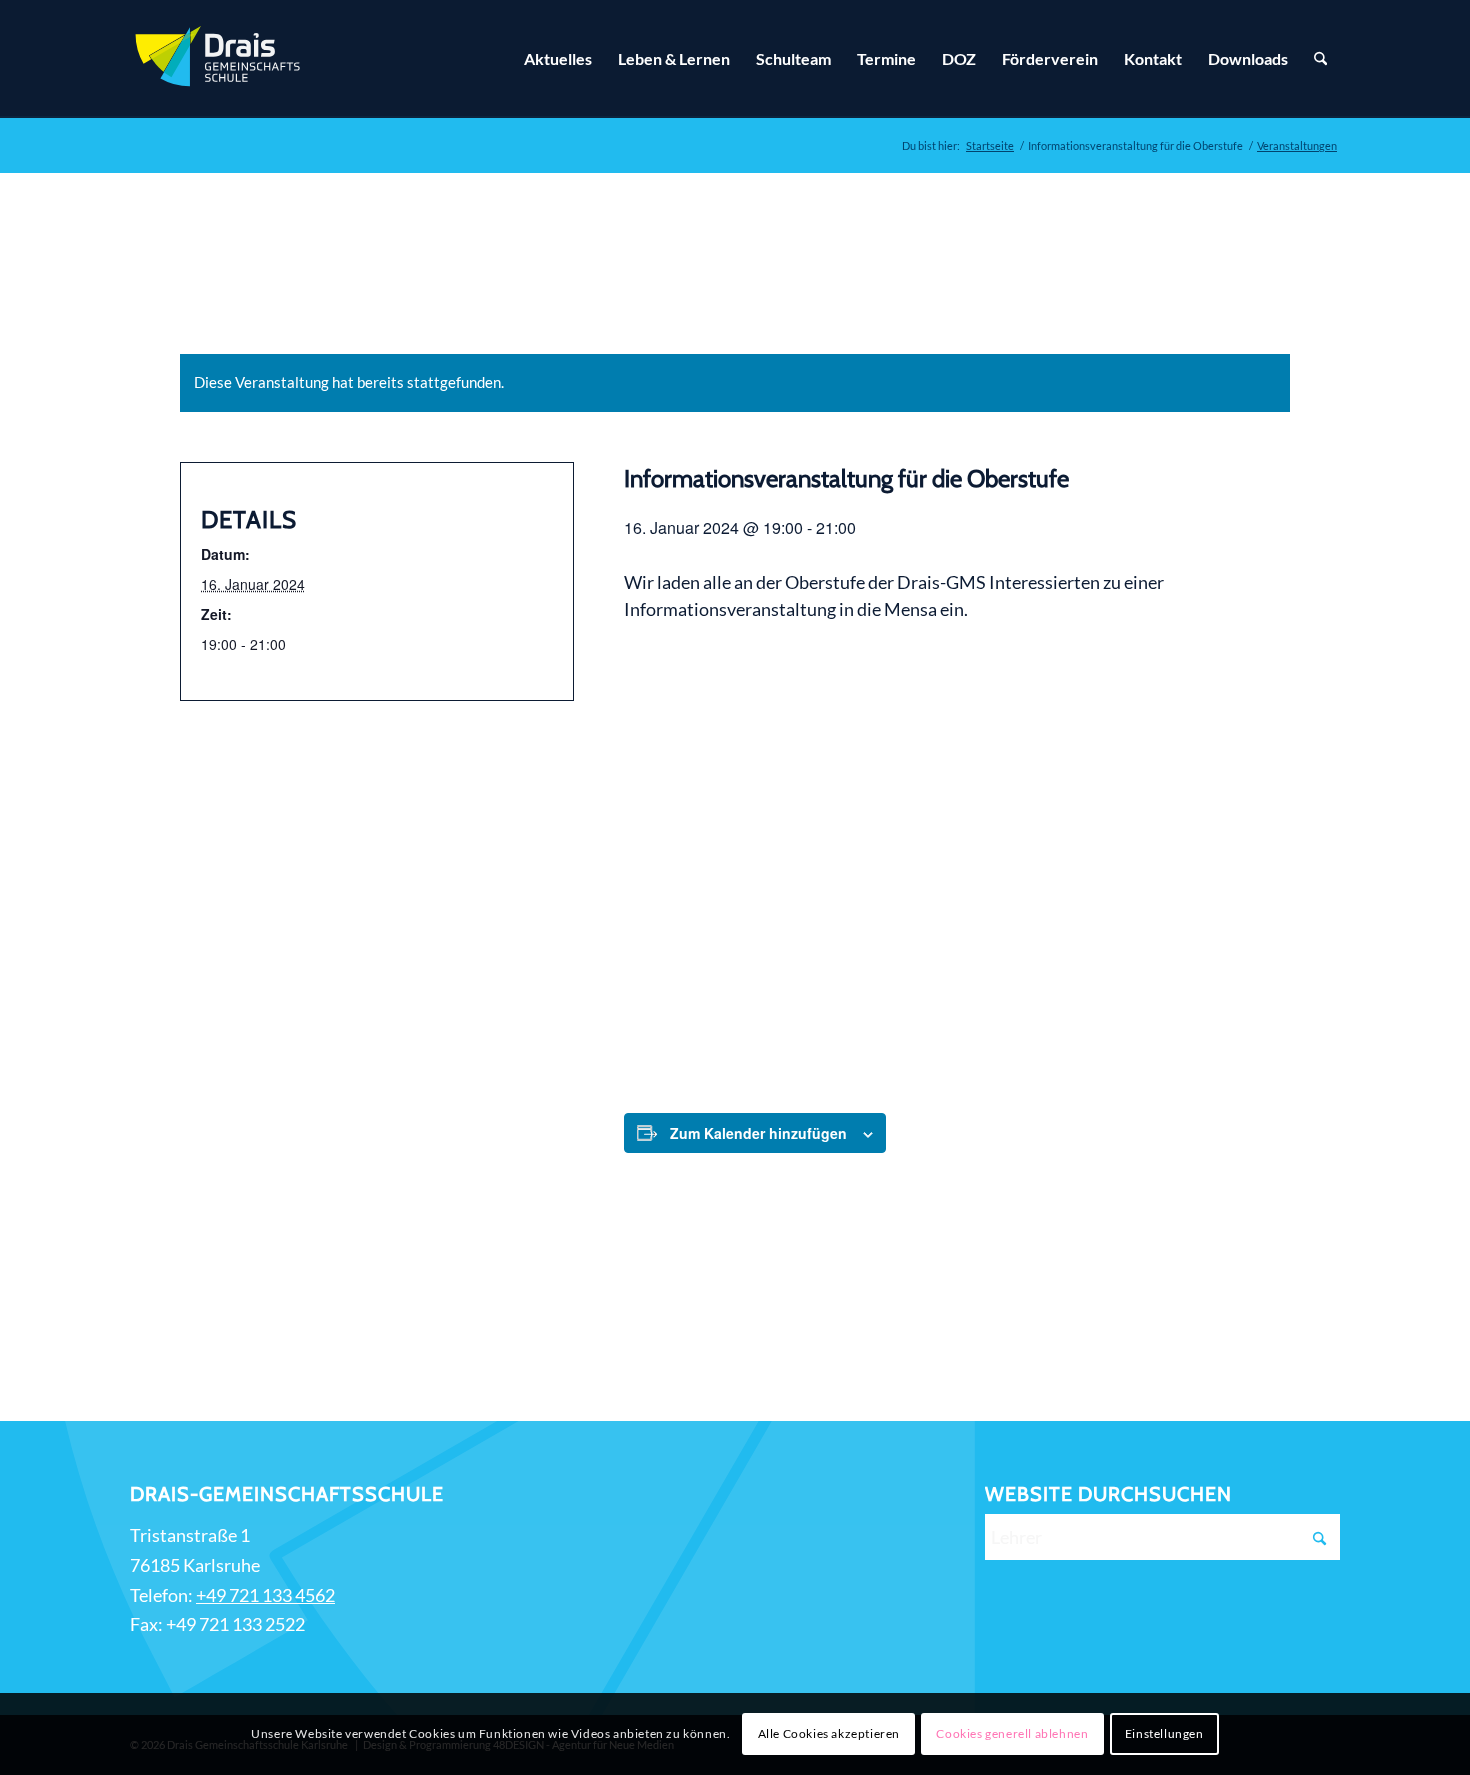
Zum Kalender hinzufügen (758, 1133)
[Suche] (1320, 59)
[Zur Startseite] (220, 59)
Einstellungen (1164, 1733)
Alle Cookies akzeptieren (829, 1733)
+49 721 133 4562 (265, 1595)
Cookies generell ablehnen (1012, 1733)
